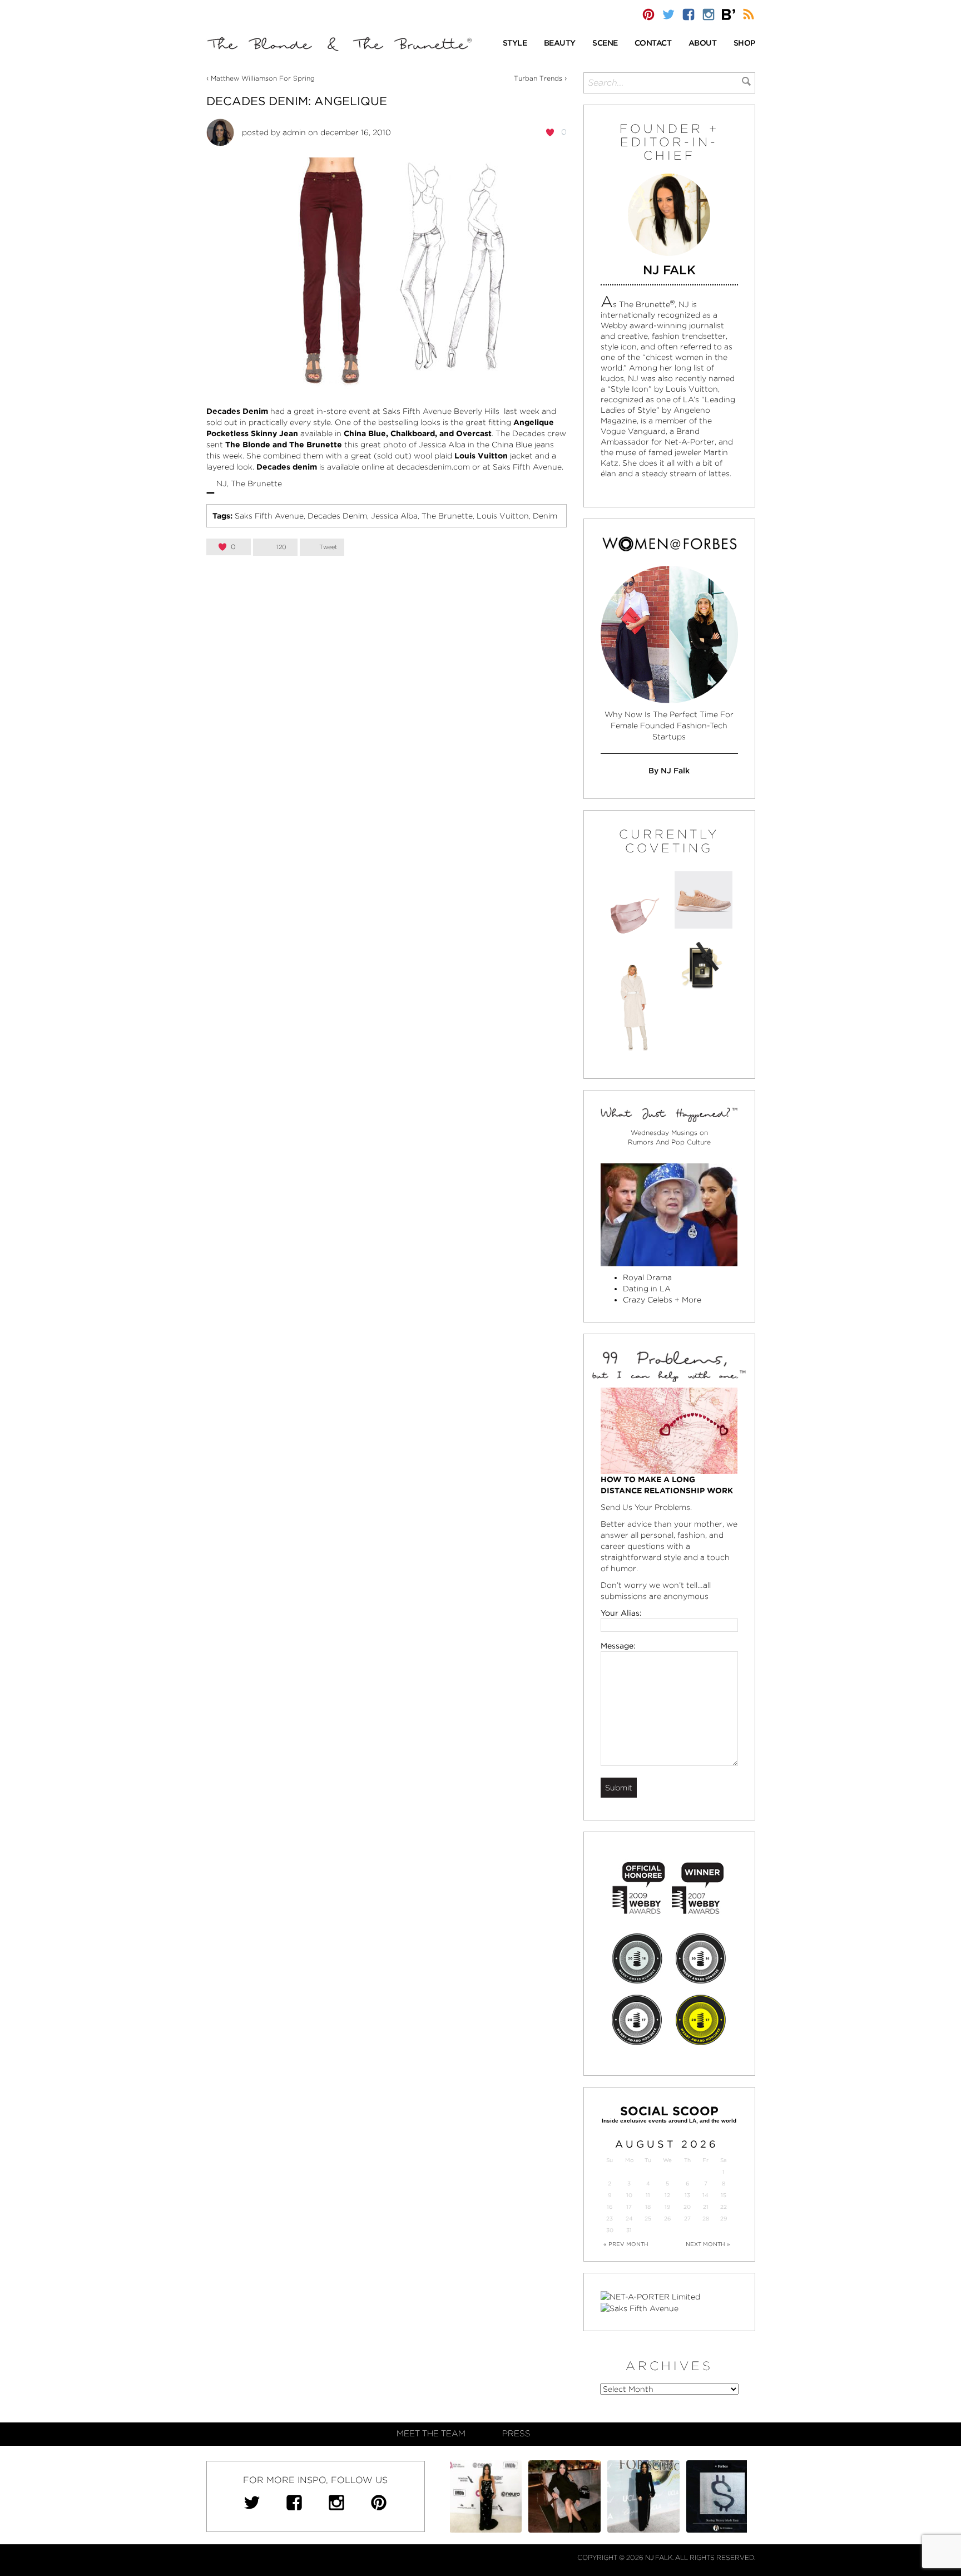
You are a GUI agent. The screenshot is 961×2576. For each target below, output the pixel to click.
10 (629, 2195)
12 (667, 2195)
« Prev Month (626, 2244)
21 (706, 2207)
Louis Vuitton (503, 516)
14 (705, 2195)
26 (667, 2219)
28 (706, 2219)
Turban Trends (538, 78)
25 (648, 2219)
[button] (515, 44)
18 (648, 2207)
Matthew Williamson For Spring (263, 78)
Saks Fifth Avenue (269, 516)
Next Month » (708, 2244)
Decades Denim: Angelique (297, 101)
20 (687, 2207)
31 (629, 2230)
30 (610, 2230)
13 (687, 2195)
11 (648, 2195)
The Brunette (447, 516)
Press (516, 2434)
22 (724, 2207)
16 (610, 2207)
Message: (618, 1646)
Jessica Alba (394, 516)
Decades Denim (337, 516)
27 (687, 2219)
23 (610, 2219)
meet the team (431, 2434)
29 (724, 2219)
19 (667, 2207)
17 (629, 2207)
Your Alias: (621, 1613)
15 (724, 2195)
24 (629, 2219)
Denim (545, 516)
